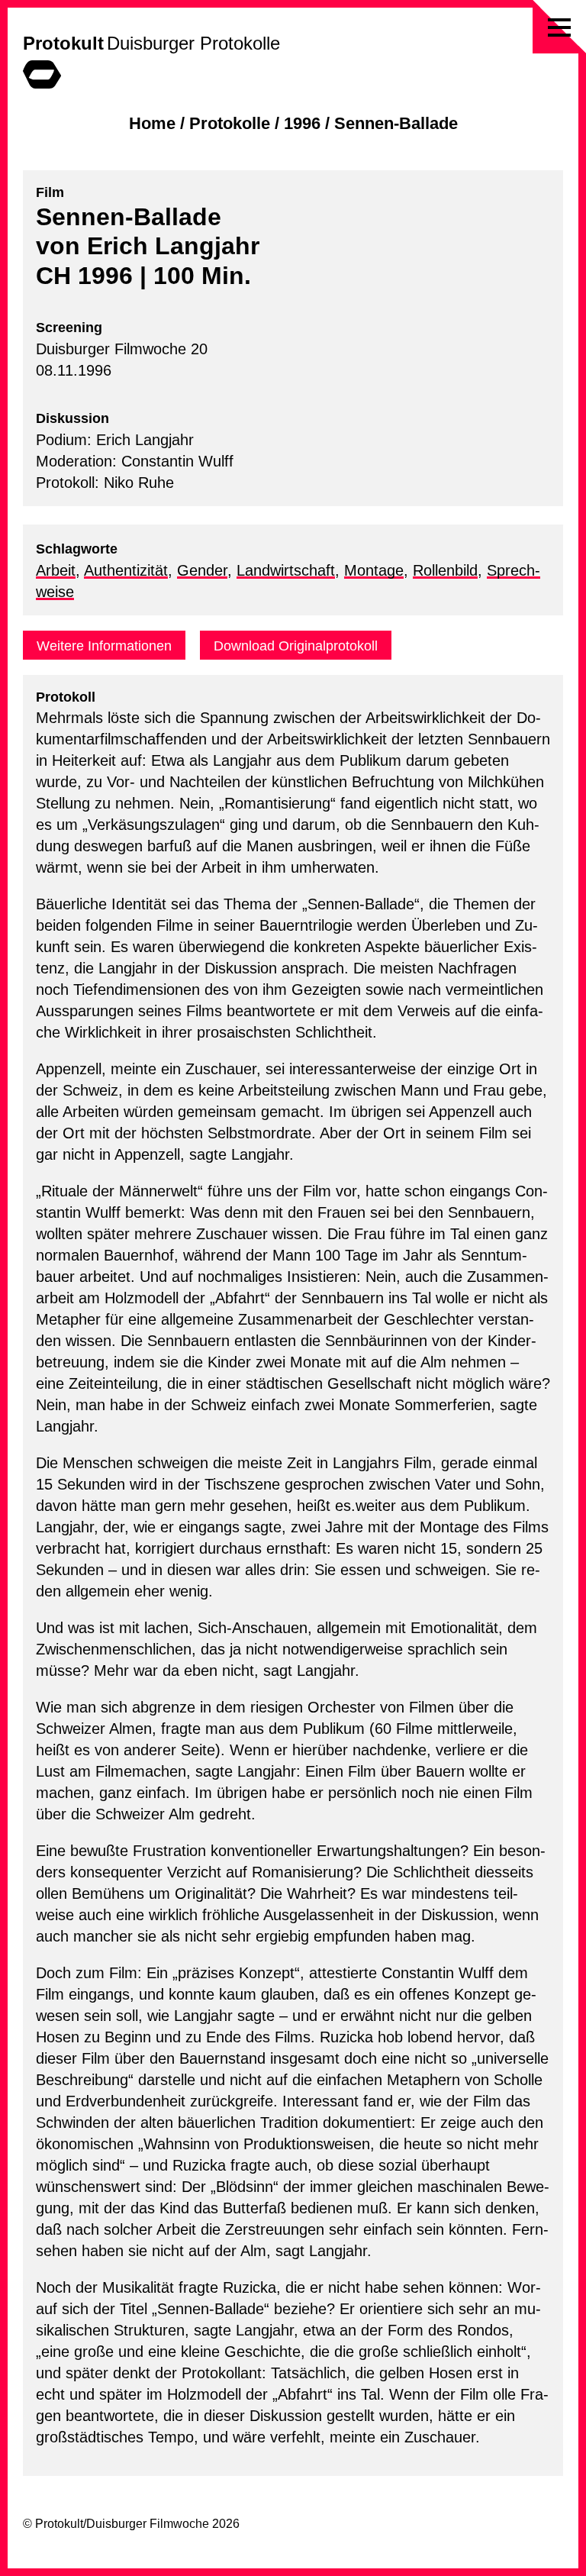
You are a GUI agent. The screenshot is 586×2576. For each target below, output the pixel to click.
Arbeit (56, 570)
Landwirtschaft (286, 570)
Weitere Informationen (104, 646)
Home (152, 123)
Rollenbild (445, 570)
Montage (374, 570)
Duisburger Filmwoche (148, 2524)
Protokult (63, 43)
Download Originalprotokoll (296, 646)
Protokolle (230, 123)
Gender (202, 570)
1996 (302, 123)
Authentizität (126, 570)
